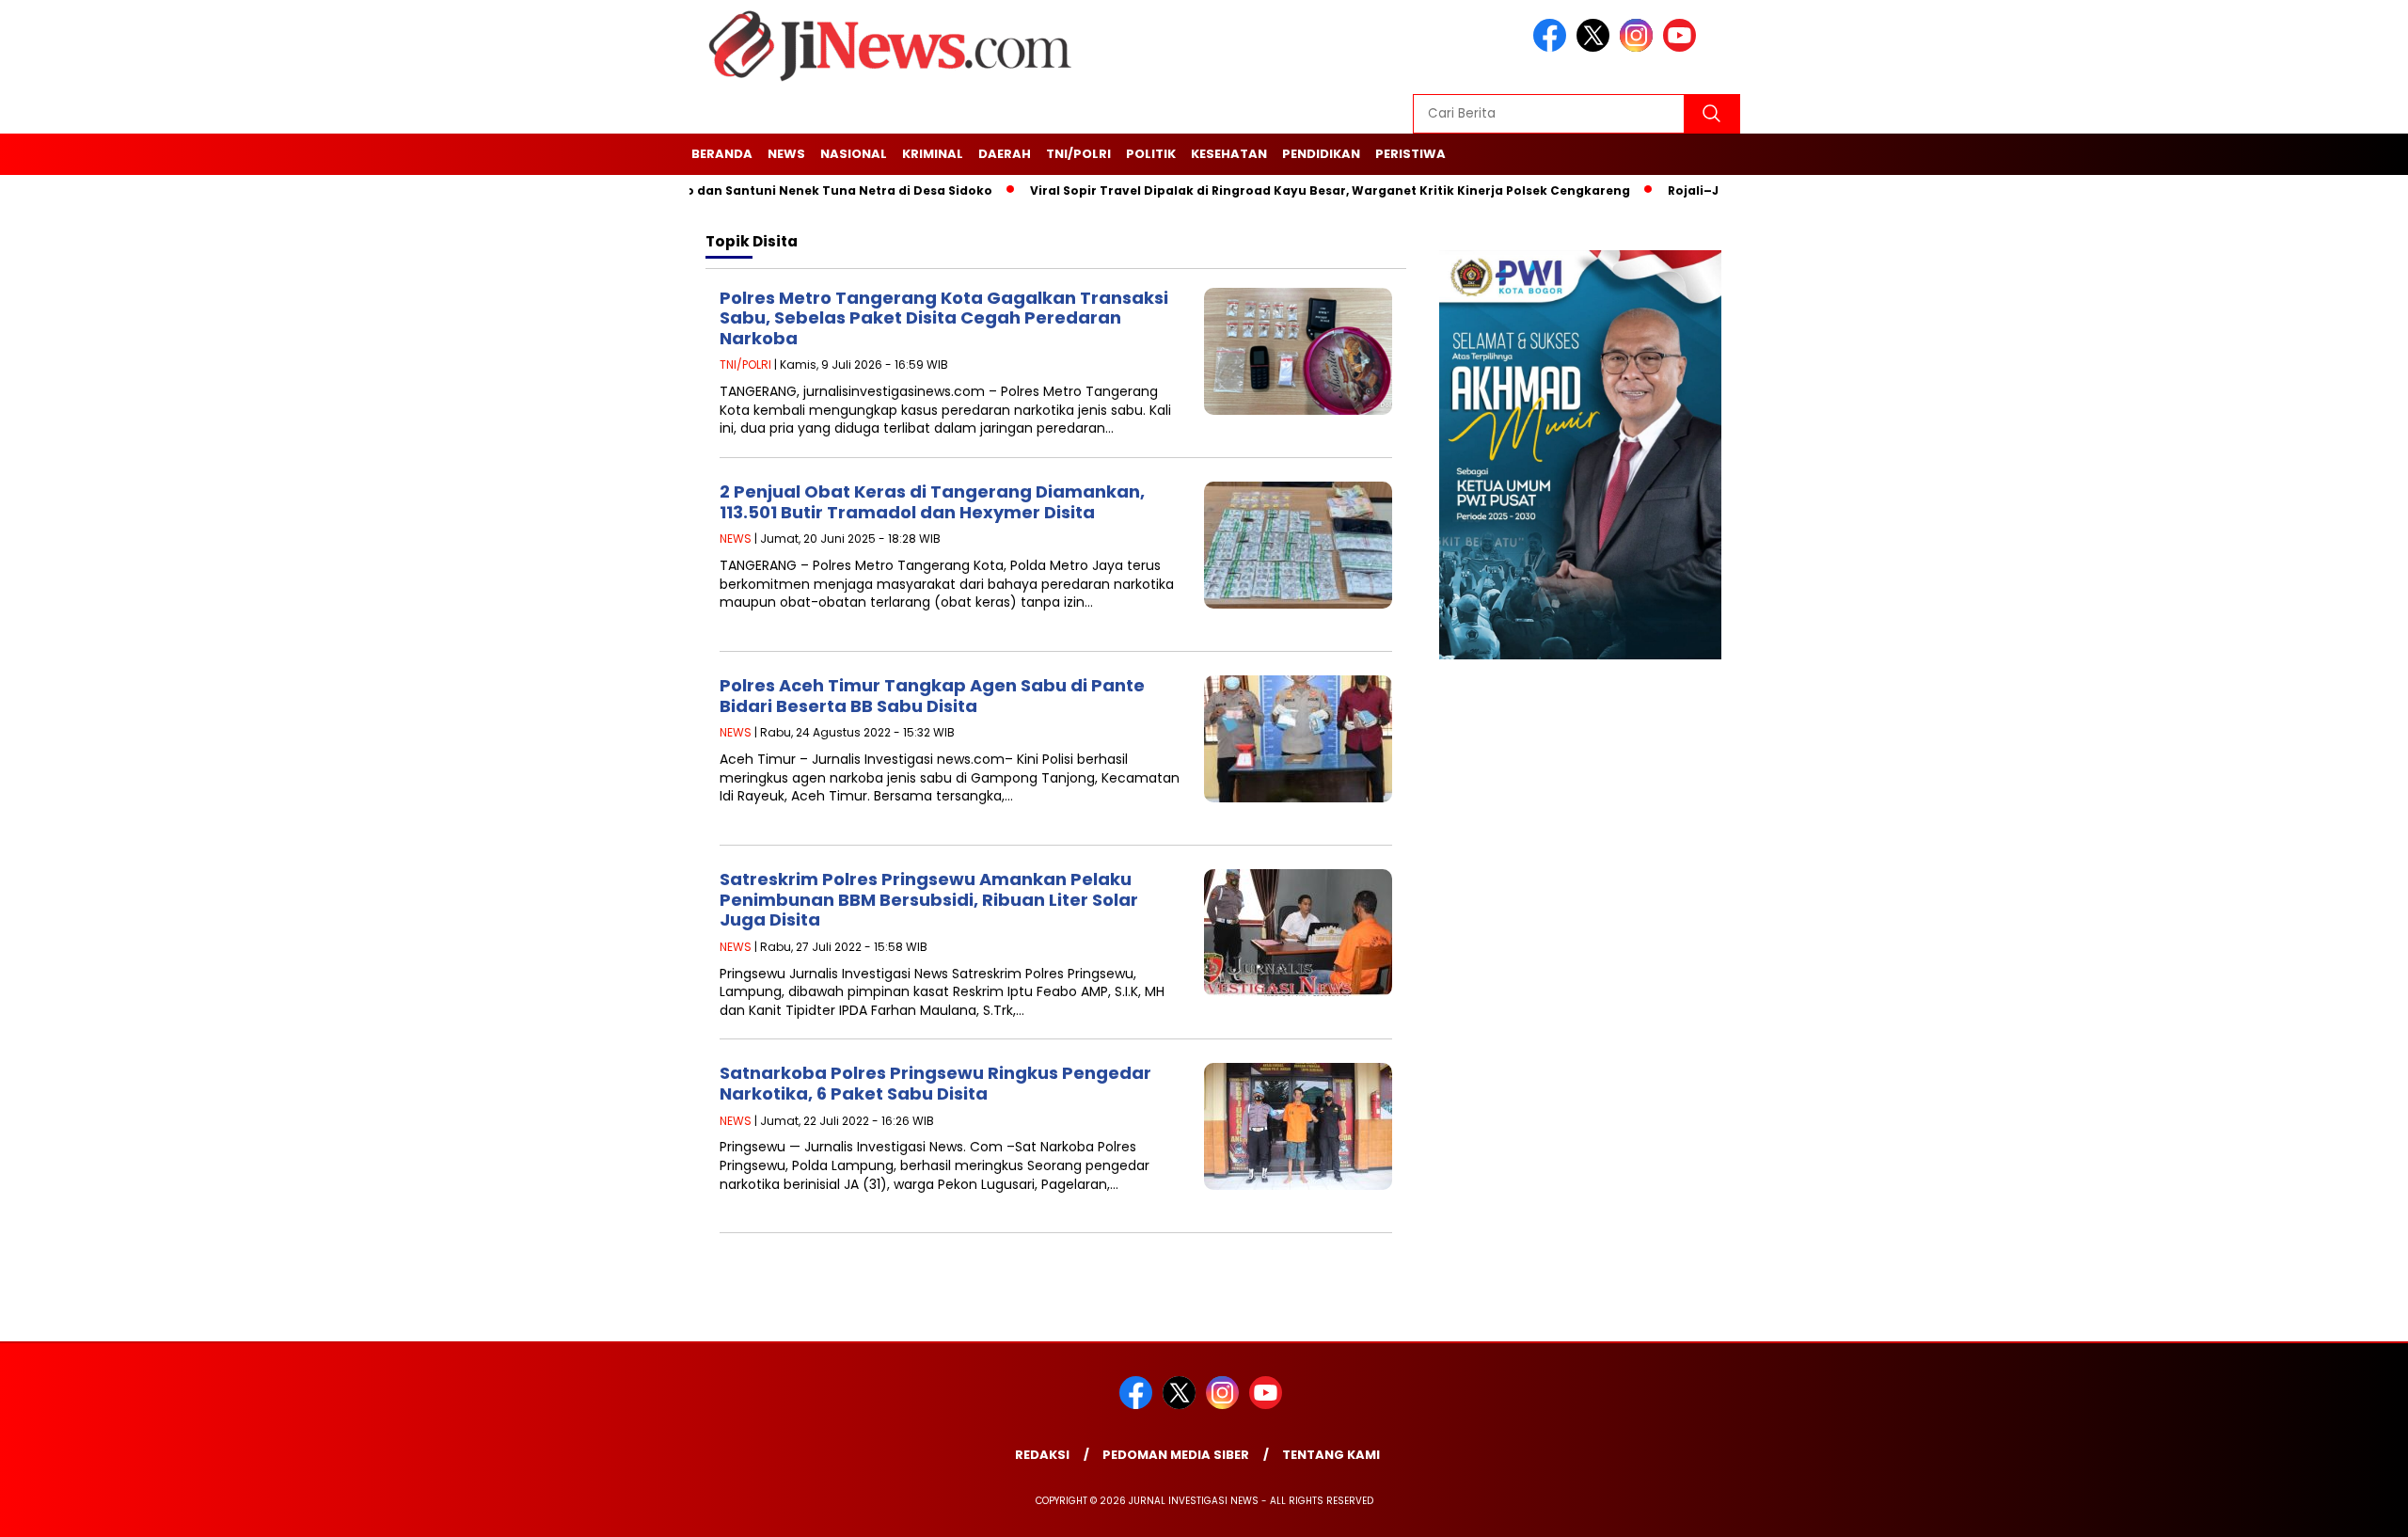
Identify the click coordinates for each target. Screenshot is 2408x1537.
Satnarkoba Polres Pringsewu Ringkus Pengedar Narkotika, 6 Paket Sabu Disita (935, 1083)
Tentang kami (1331, 1455)
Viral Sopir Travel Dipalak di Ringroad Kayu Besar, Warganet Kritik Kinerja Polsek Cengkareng (1287, 190)
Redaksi (1042, 1455)
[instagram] (1640, 48)
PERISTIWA (1410, 154)
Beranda (722, 154)
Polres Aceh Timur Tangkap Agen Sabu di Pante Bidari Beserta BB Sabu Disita (932, 696)
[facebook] (1553, 48)
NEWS (786, 154)
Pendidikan (1321, 154)
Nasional (854, 154)
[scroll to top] (2320, 1511)
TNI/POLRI (1078, 154)
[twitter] (1596, 48)
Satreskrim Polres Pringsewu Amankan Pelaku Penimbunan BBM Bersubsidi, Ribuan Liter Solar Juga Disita (929, 899)
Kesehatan (1229, 154)
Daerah (1005, 154)
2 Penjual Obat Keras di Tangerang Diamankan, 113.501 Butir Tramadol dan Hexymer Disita (932, 502)
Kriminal (933, 154)
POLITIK (1151, 154)
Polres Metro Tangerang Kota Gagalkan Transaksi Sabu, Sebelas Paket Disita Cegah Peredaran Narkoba (944, 318)
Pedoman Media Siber (1176, 1455)
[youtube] (1683, 48)
